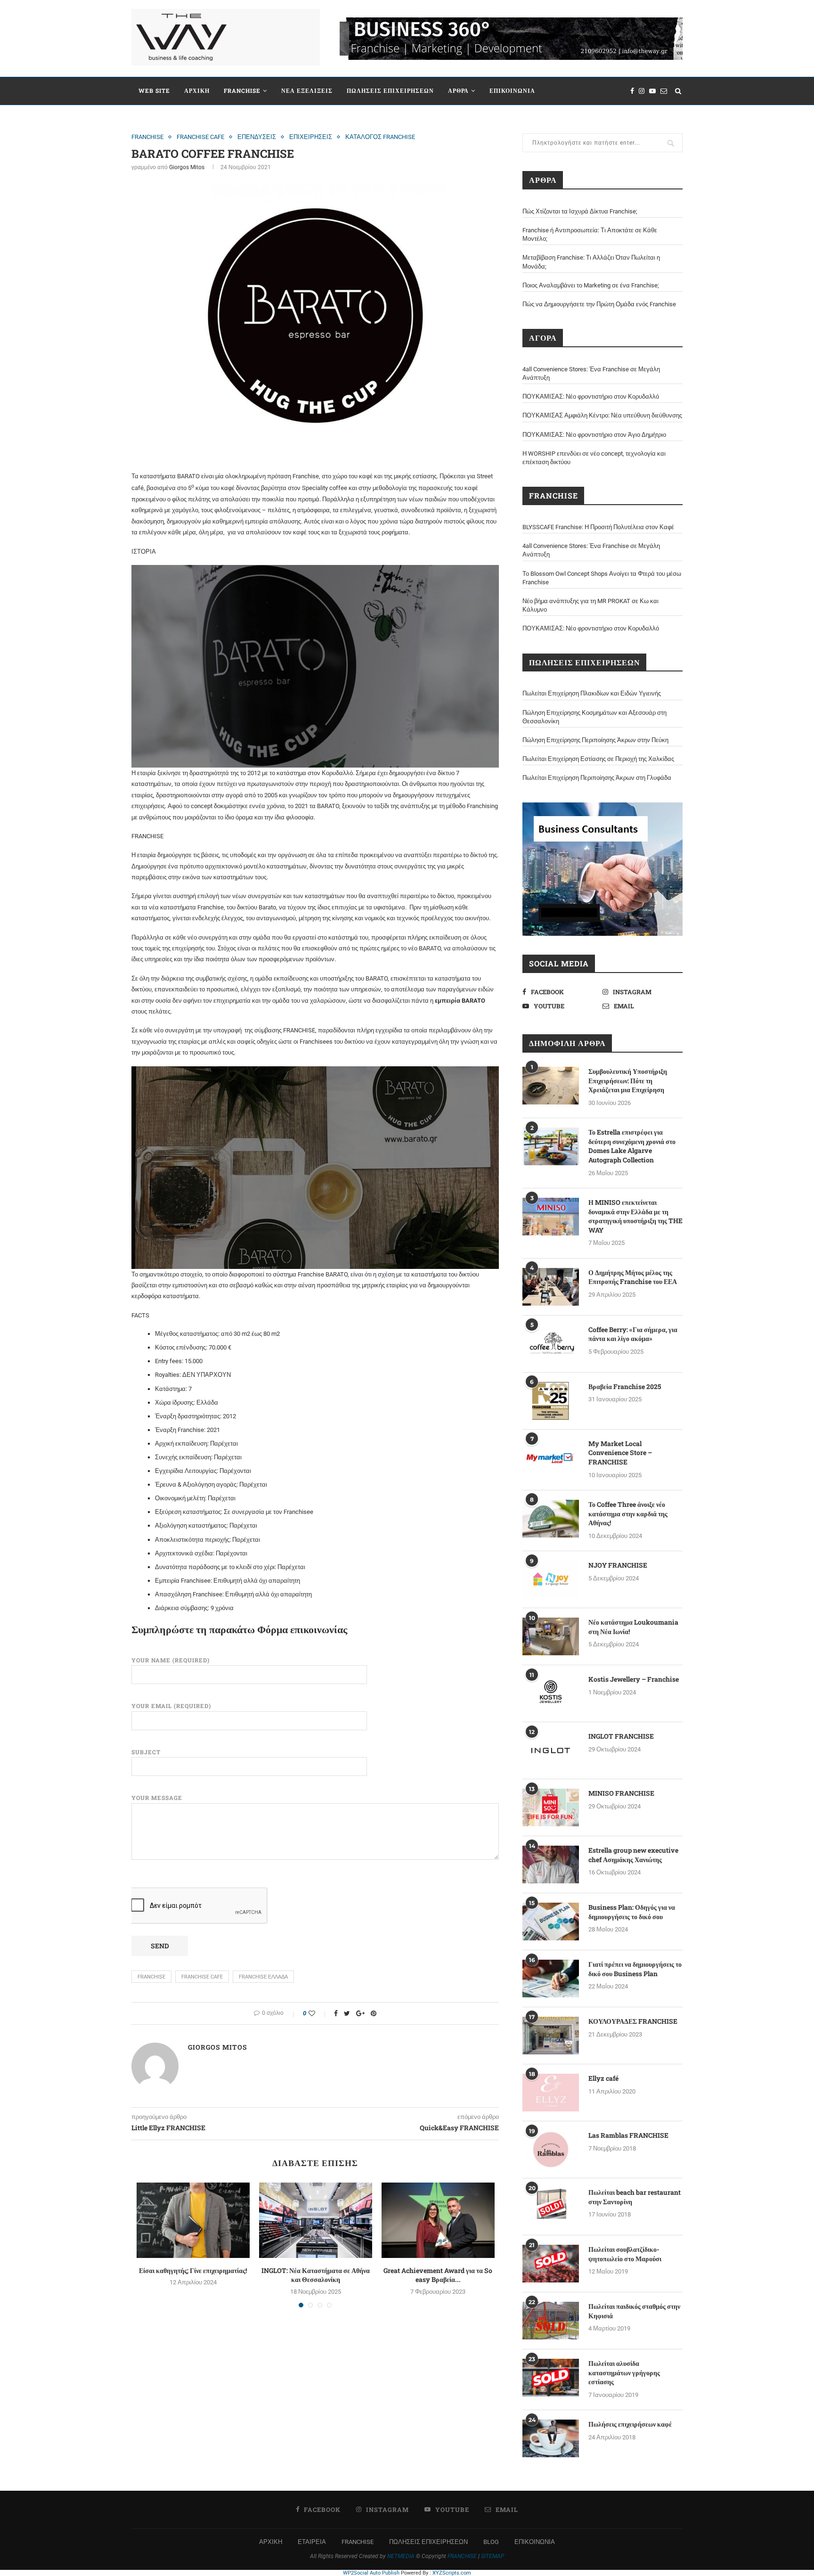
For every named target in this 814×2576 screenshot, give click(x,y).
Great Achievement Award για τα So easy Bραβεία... (438, 2275)
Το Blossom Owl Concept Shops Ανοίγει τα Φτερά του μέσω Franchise (602, 578)
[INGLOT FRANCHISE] (551, 1750)
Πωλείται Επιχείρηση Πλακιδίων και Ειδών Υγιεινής (592, 693)
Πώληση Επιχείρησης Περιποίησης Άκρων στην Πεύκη (595, 740)
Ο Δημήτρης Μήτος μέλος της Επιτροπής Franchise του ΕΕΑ (633, 1277)
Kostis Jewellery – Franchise (634, 1679)
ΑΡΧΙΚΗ (197, 90)
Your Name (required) (171, 1660)
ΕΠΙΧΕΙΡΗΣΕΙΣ (311, 137)
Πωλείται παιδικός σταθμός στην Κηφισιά (634, 2311)
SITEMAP (492, 2556)
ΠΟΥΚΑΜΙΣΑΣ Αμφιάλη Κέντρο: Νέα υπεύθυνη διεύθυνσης (602, 415)
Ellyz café (603, 2078)
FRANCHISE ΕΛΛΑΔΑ (263, 1977)
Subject (146, 1752)
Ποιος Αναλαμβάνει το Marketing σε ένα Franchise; (591, 285)
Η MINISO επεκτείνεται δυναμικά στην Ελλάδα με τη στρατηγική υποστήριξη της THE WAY (635, 1216)
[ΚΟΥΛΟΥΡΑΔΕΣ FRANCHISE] (551, 2036)
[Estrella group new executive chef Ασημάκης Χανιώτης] (551, 1865)
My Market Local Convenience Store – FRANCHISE (620, 1453)
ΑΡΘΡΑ (458, 90)
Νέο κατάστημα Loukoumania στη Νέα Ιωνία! (633, 1627)
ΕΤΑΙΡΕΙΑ (312, 2542)
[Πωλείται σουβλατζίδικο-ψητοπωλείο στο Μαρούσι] (551, 2264)
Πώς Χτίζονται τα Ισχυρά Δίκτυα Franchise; (580, 211)
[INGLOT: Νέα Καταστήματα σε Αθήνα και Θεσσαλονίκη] (316, 2220)
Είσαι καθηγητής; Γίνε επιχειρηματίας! (193, 2270)
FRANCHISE (242, 90)
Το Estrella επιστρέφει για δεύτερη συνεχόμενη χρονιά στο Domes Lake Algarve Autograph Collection (632, 1146)
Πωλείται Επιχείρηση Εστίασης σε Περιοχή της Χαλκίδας (598, 759)
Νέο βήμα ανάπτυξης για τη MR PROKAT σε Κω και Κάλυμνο (590, 605)
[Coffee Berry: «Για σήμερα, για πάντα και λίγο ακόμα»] (551, 1344)
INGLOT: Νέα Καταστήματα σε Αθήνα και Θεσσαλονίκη (316, 2275)
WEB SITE (154, 90)
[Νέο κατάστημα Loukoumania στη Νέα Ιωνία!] (551, 1636)
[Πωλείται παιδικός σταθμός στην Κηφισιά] (551, 2321)
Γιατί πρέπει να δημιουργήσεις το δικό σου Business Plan (635, 1969)
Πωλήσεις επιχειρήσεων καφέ (630, 2424)
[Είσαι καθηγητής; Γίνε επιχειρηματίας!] (193, 2220)
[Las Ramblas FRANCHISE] (551, 2150)
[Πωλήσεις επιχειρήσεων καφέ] (551, 2438)
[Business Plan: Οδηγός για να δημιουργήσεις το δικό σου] (551, 1922)
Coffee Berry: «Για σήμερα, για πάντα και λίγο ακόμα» (633, 1334)
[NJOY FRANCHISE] (551, 1579)
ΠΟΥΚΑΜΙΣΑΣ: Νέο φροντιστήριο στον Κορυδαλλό (591, 397)
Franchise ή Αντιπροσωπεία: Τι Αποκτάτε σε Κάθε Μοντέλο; (590, 234)
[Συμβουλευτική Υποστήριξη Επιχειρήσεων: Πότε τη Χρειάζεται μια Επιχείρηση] (551, 1086)
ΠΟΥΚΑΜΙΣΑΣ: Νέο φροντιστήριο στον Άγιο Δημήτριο (594, 435)
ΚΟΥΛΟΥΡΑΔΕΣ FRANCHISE (633, 2021)
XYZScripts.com (452, 2573)
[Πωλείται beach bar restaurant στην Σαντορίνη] (551, 2207)
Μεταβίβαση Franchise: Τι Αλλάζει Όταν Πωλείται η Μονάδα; (591, 262)
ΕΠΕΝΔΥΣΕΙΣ (257, 137)
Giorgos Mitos (187, 167)
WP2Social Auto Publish (371, 2573)
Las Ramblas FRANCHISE (628, 2135)
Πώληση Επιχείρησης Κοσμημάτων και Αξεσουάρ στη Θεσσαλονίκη (594, 717)
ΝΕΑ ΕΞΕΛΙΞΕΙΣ (307, 90)
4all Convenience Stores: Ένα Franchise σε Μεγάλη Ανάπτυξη (591, 373)
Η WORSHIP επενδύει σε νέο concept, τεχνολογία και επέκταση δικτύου (594, 458)
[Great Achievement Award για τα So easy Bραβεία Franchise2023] (438, 2220)
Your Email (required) (171, 1706)
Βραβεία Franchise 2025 (625, 1386)
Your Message (157, 1798)
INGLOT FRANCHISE (621, 1736)
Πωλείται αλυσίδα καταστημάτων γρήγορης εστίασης (624, 2372)
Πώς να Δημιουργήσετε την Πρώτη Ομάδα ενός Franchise (599, 304)
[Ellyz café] (551, 2093)
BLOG (491, 2542)
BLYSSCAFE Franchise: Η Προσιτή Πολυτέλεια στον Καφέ (598, 527)
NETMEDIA (401, 2556)
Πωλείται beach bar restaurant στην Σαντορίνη (635, 2197)
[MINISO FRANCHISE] (551, 1807)
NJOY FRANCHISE (618, 1565)
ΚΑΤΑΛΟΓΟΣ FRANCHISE (380, 137)
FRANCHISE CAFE (200, 137)
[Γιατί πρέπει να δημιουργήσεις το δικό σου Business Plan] (551, 1979)
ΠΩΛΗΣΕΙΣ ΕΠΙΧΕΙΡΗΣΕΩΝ (390, 90)
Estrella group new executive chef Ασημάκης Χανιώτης (633, 1855)
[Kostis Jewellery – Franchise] (551, 1693)
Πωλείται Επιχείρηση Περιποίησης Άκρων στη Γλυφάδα (597, 778)
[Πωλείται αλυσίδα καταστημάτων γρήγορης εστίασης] (551, 2378)
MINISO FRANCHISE (621, 1793)
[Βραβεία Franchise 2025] (551, 1401)
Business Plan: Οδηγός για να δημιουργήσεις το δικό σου (632, 1912)
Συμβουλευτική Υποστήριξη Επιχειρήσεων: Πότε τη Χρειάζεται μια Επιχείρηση (628, 1080)
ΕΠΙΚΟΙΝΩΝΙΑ (512, 90)
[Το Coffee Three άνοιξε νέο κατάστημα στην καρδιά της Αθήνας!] (551, 1519)
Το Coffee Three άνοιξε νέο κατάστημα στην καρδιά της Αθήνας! (628, 1513)
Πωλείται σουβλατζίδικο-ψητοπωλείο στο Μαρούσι (625, 2254)
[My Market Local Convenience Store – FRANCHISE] (551, 1458)
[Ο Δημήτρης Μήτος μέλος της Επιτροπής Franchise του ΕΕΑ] (551, 1287)
